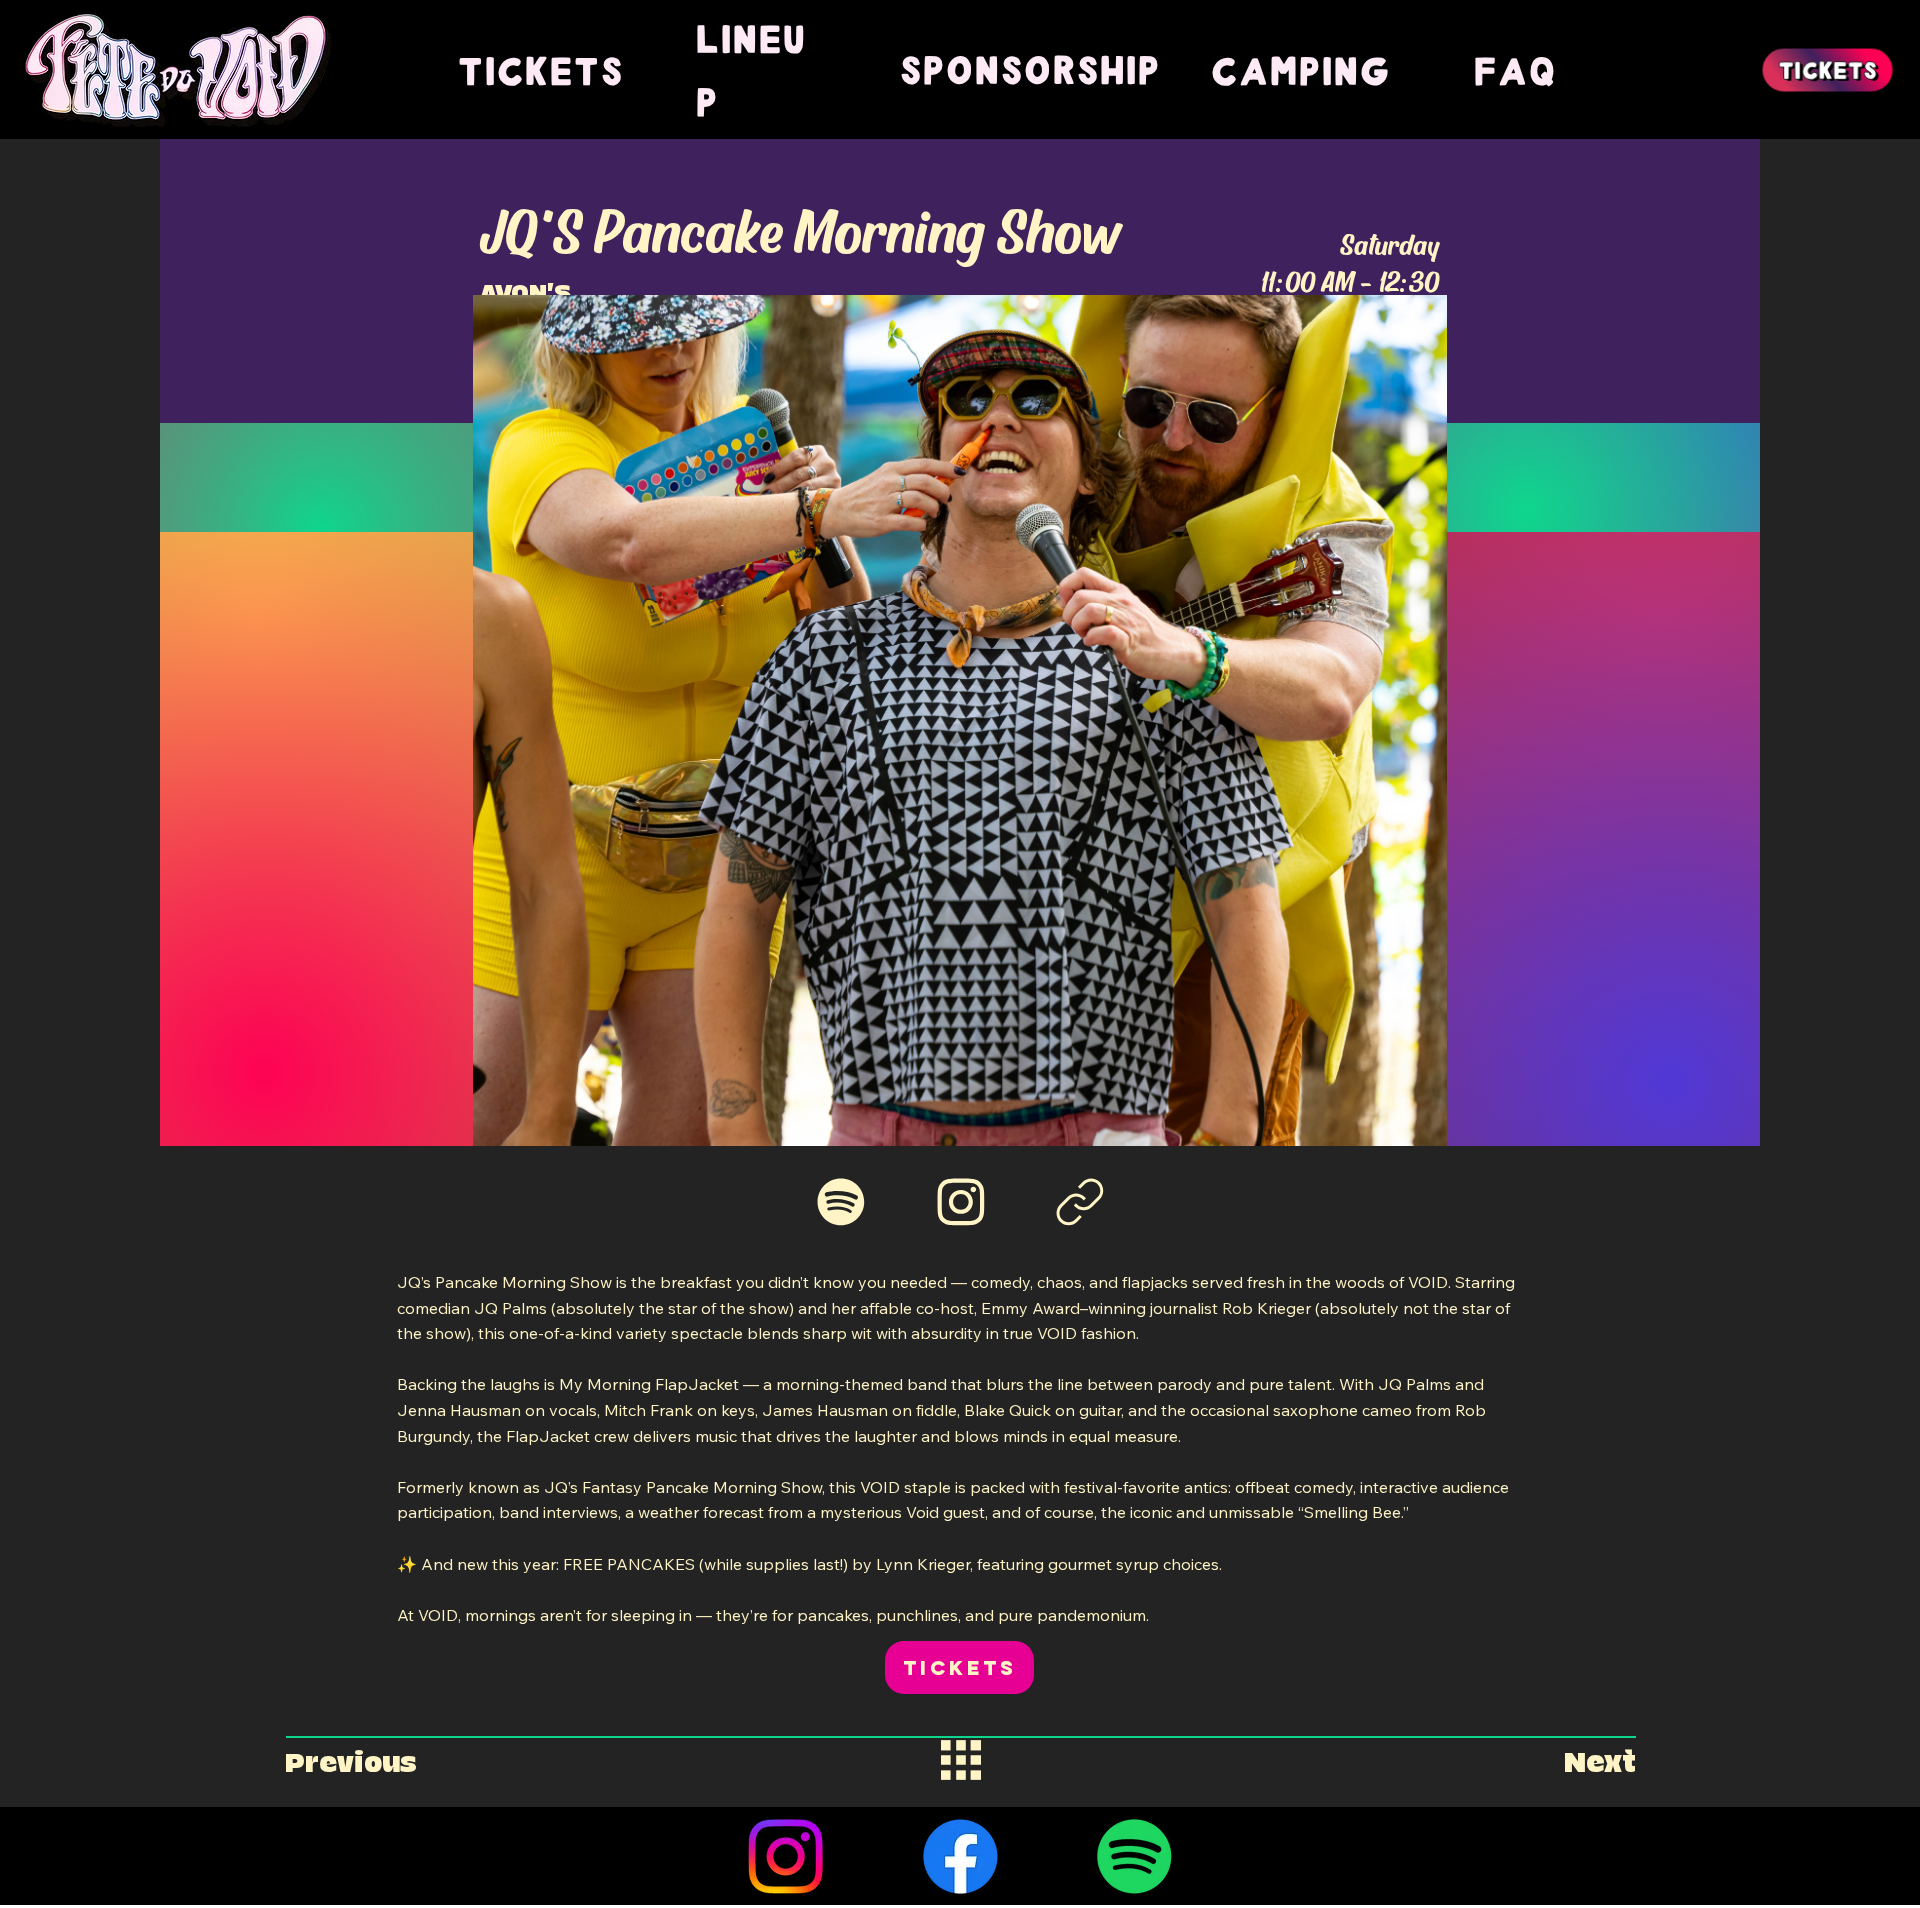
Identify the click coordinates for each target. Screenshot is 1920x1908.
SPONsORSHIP (1029, 69)
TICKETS (540, 70)
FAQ (1514, 70)
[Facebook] (960, 1856)
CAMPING (1300, 70)
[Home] (841, 1202)
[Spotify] (1134, 1856)
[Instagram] (785, 1856)
